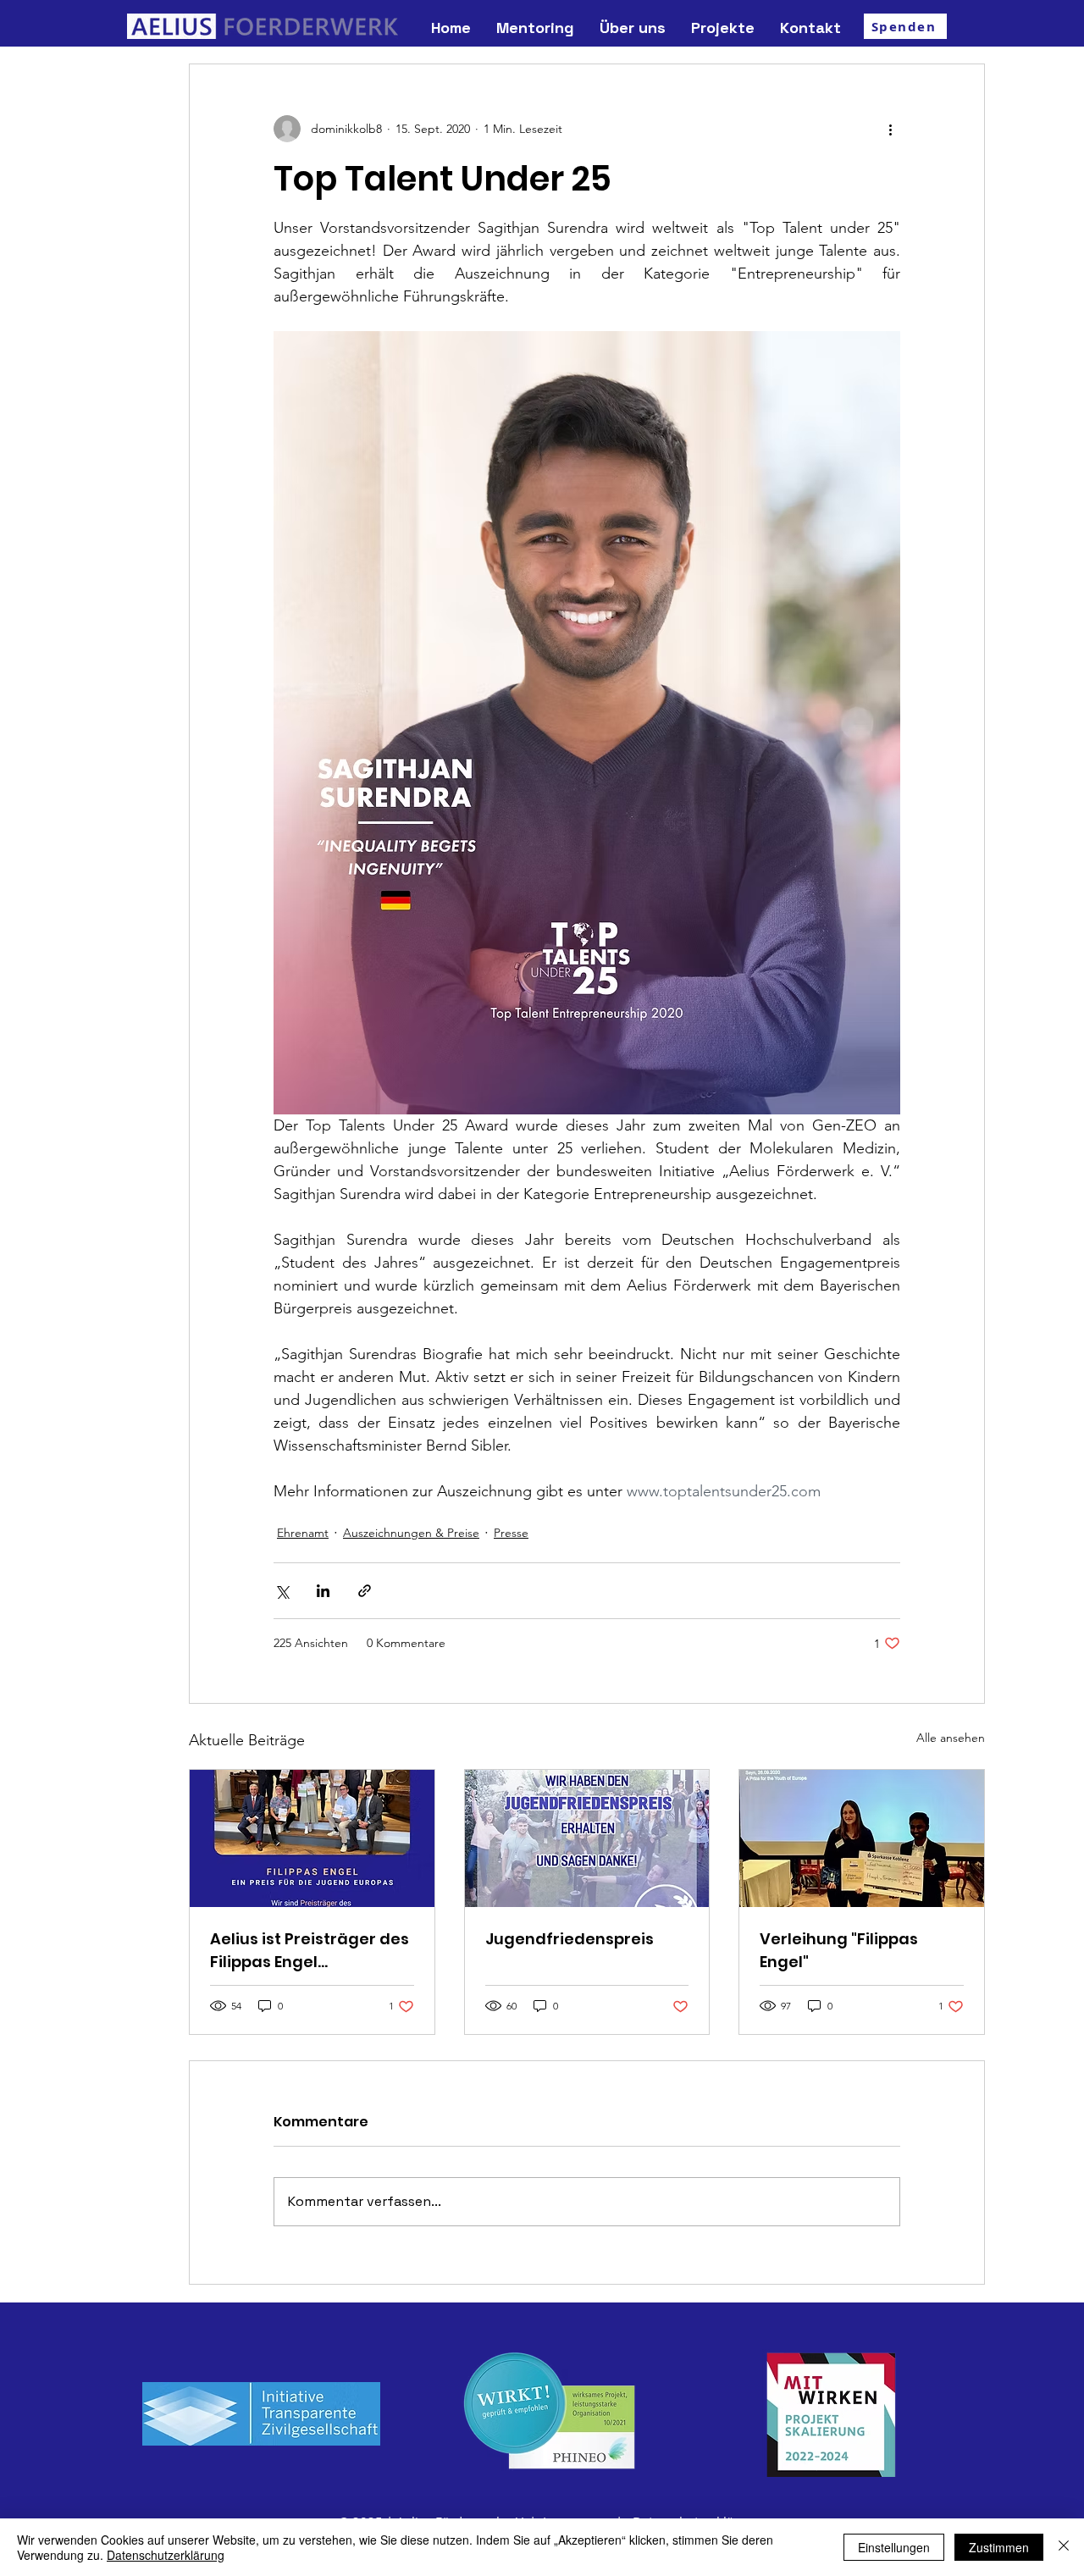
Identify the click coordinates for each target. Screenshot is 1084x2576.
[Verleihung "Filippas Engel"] (862, 1838)
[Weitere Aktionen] (890, 129)
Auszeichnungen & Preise (411, 1533)
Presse (511, 1533)
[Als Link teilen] (365, 1591)
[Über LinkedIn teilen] (323, 1591)
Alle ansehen (951, 1738)
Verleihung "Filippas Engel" (839, 1950)
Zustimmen (999, 2547)
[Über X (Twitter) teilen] (282, 1591)
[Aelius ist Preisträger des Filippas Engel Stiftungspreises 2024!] (312, 1838)
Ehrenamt (303, 1533)
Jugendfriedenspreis (570, 1939)
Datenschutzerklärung (166, 2555)
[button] (633, 28)
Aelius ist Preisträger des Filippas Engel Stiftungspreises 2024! (310, 1951)
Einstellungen (894, 2547)
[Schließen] (1064, 2547)
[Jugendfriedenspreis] (587, 1838)
